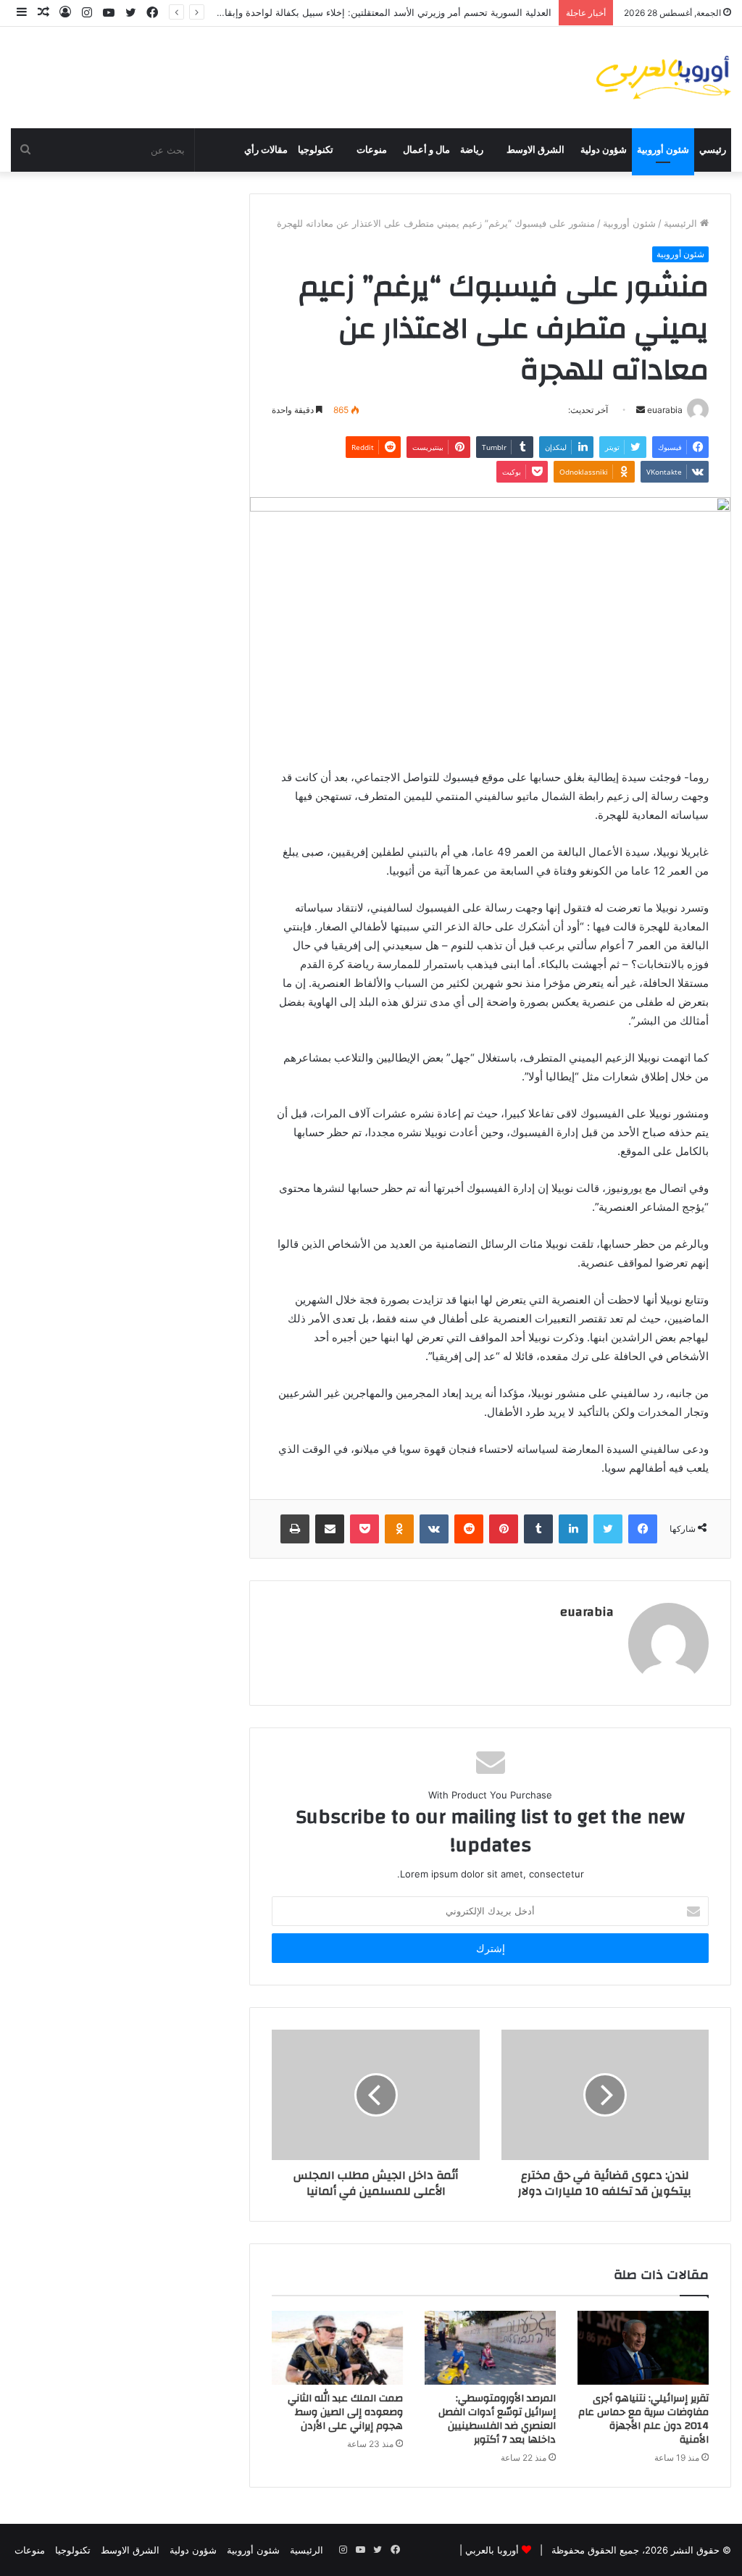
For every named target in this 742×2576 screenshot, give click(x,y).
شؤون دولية (604, 150)
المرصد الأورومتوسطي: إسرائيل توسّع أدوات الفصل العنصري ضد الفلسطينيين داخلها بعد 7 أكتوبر (497, 2419)
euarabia (587, 1612)
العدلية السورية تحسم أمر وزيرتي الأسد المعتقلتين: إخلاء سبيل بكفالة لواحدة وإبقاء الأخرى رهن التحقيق (345, 12)
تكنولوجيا (316, 150)
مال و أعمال (426, 150)
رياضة (472, 150)
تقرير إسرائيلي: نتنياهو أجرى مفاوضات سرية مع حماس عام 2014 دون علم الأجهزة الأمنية (643, 2419)
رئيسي (713, 150)
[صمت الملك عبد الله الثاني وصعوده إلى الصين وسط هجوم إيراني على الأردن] (337, 2348)
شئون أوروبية (663, 150)
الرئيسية (682, 223)
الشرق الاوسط (535, 150)
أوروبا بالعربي (492, 2550)
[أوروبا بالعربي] (664, 78)
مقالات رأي (266, 150)
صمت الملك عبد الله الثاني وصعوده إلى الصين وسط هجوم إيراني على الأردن (345, 2412)
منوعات (372, 150)
